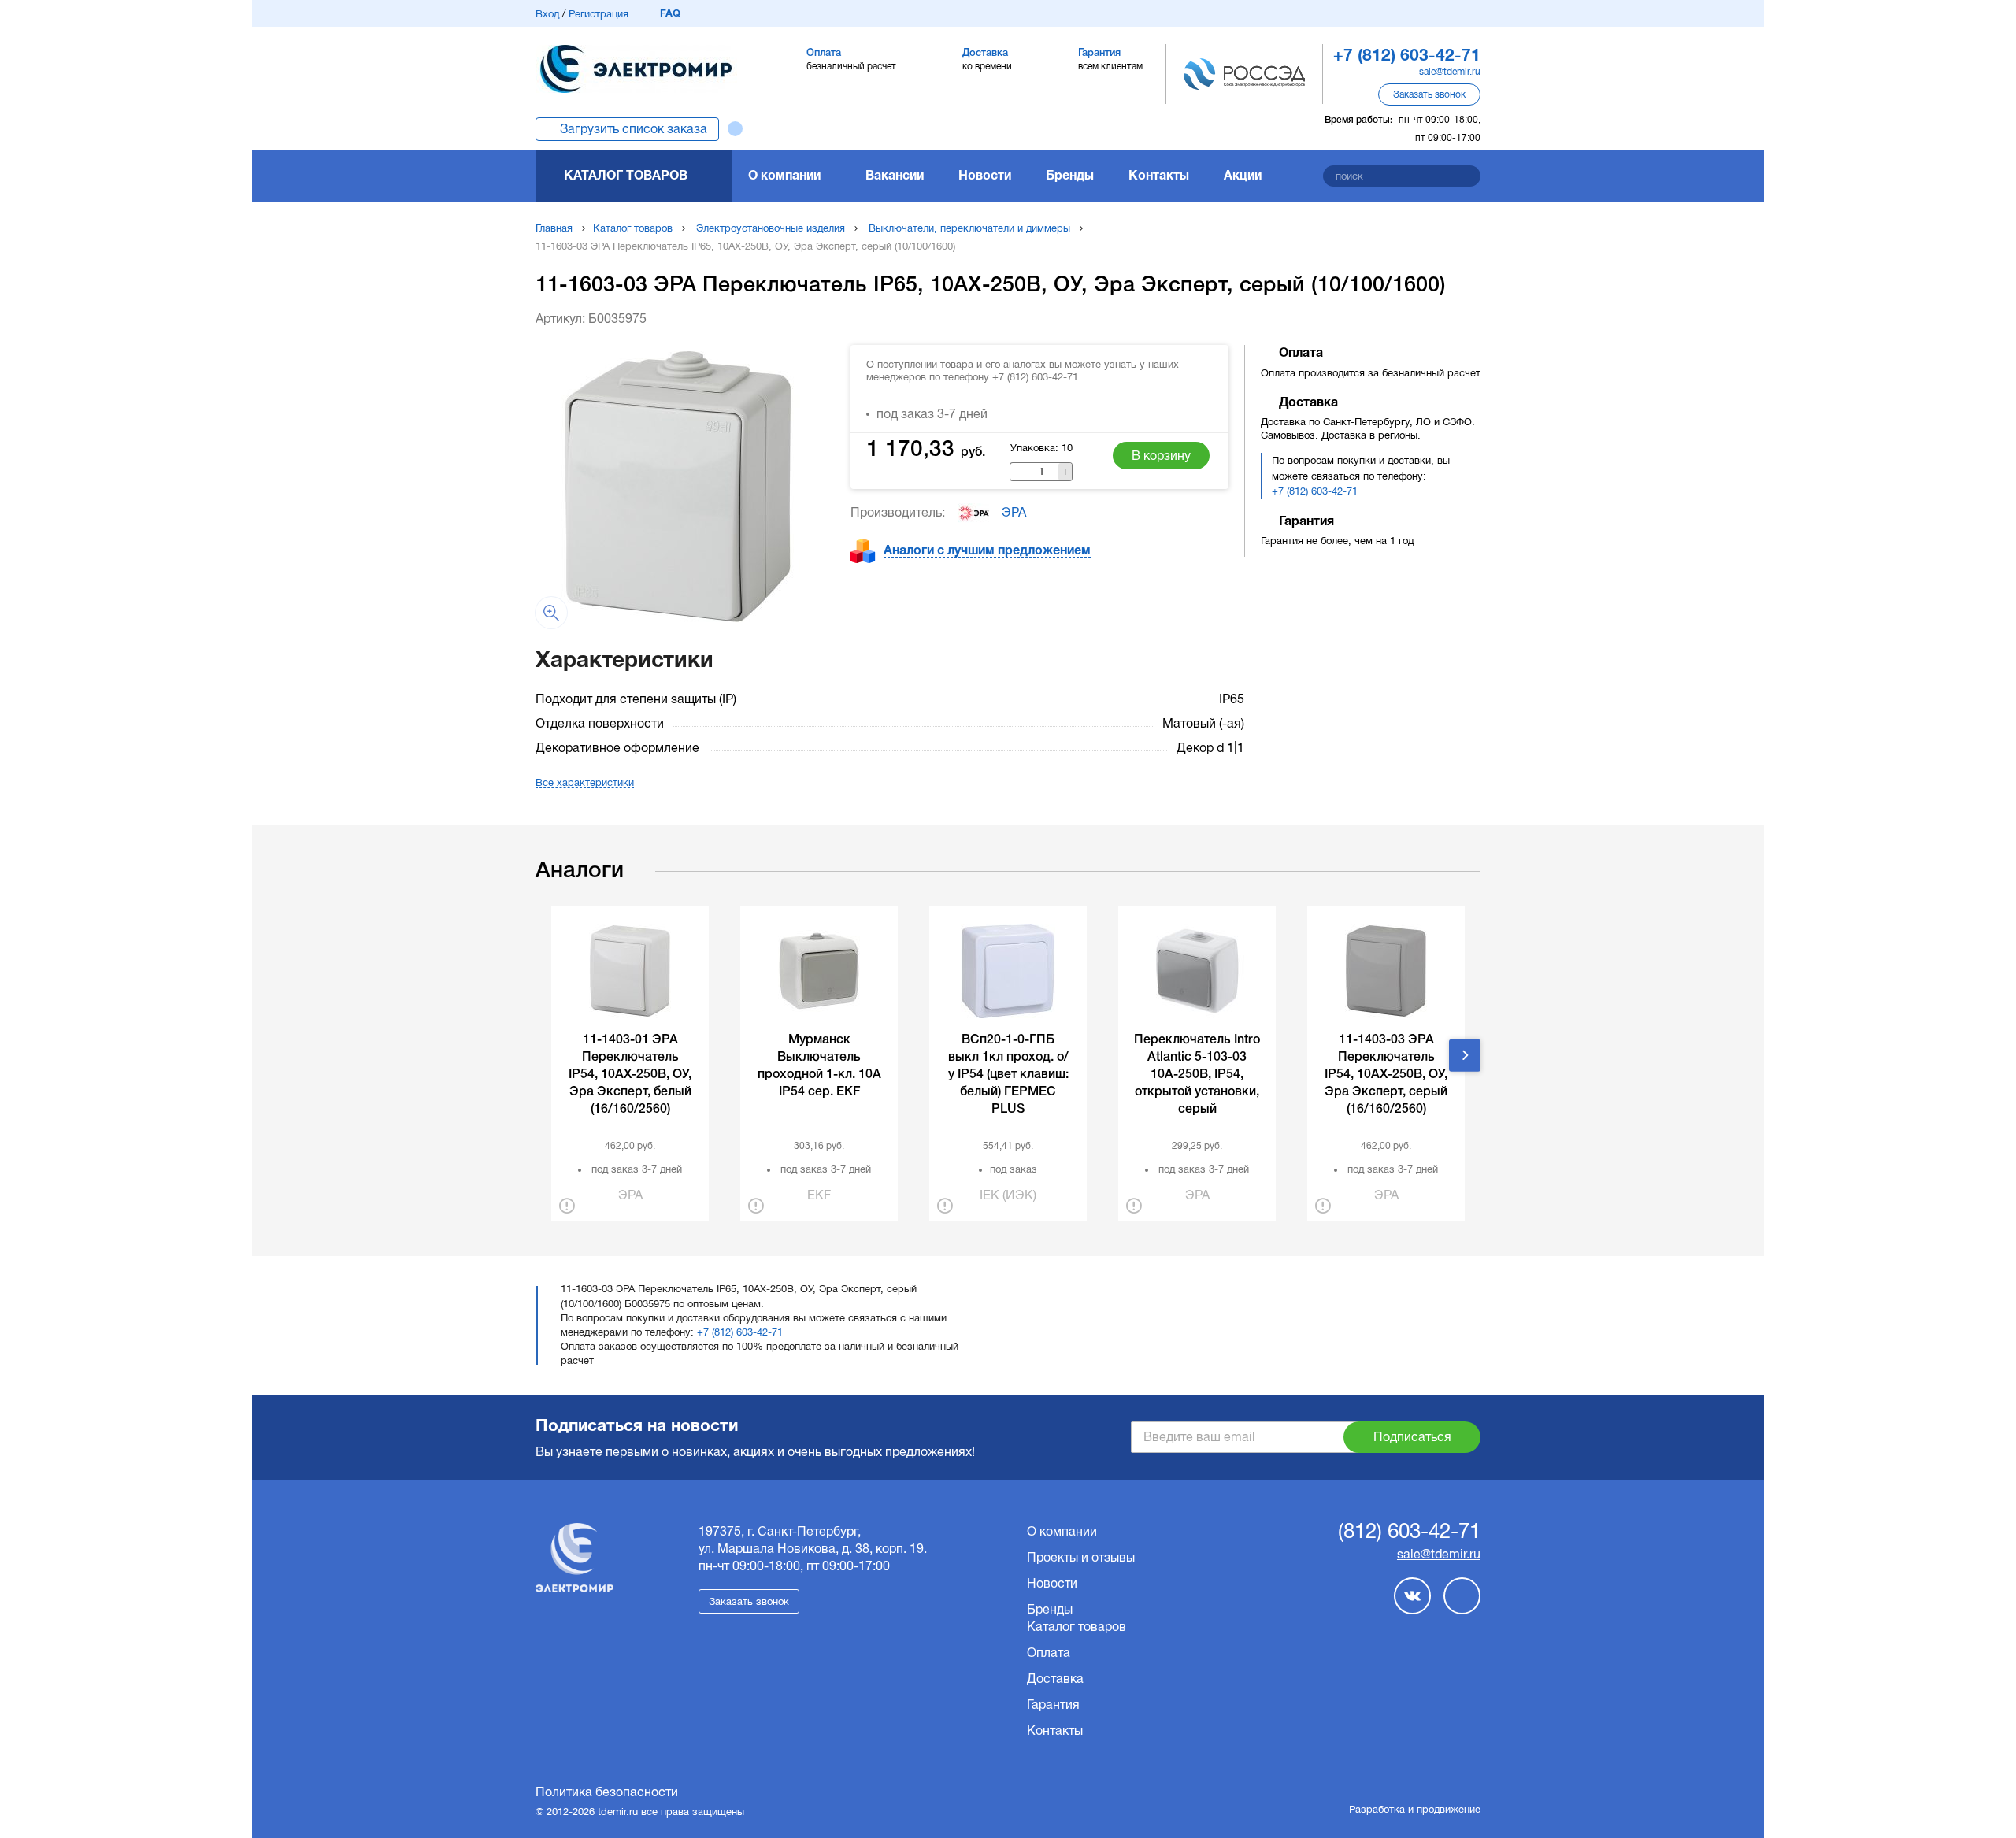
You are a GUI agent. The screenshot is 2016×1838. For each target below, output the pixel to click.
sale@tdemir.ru (1450, 72)
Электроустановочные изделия (771, 228)
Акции (1243, 175)
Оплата (1049, 1653)
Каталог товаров (626, 175)
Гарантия (1053, 1705)
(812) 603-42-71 (1409, 1532)
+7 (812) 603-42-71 (1315, 491)
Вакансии (895, 175)
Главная (554, 228)
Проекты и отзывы (1081, 1557)
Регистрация (598, 14)
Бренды (1070, 175)
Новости (985, 175)
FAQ (670, 13)
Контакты (1159, 175)
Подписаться (1412, 1437)
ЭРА (1014, 512)
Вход (547, 14)
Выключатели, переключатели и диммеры (969, 228)
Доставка (1055, 1679)
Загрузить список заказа (634, 129)
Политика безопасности (607, 1792)
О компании (784, 175)
